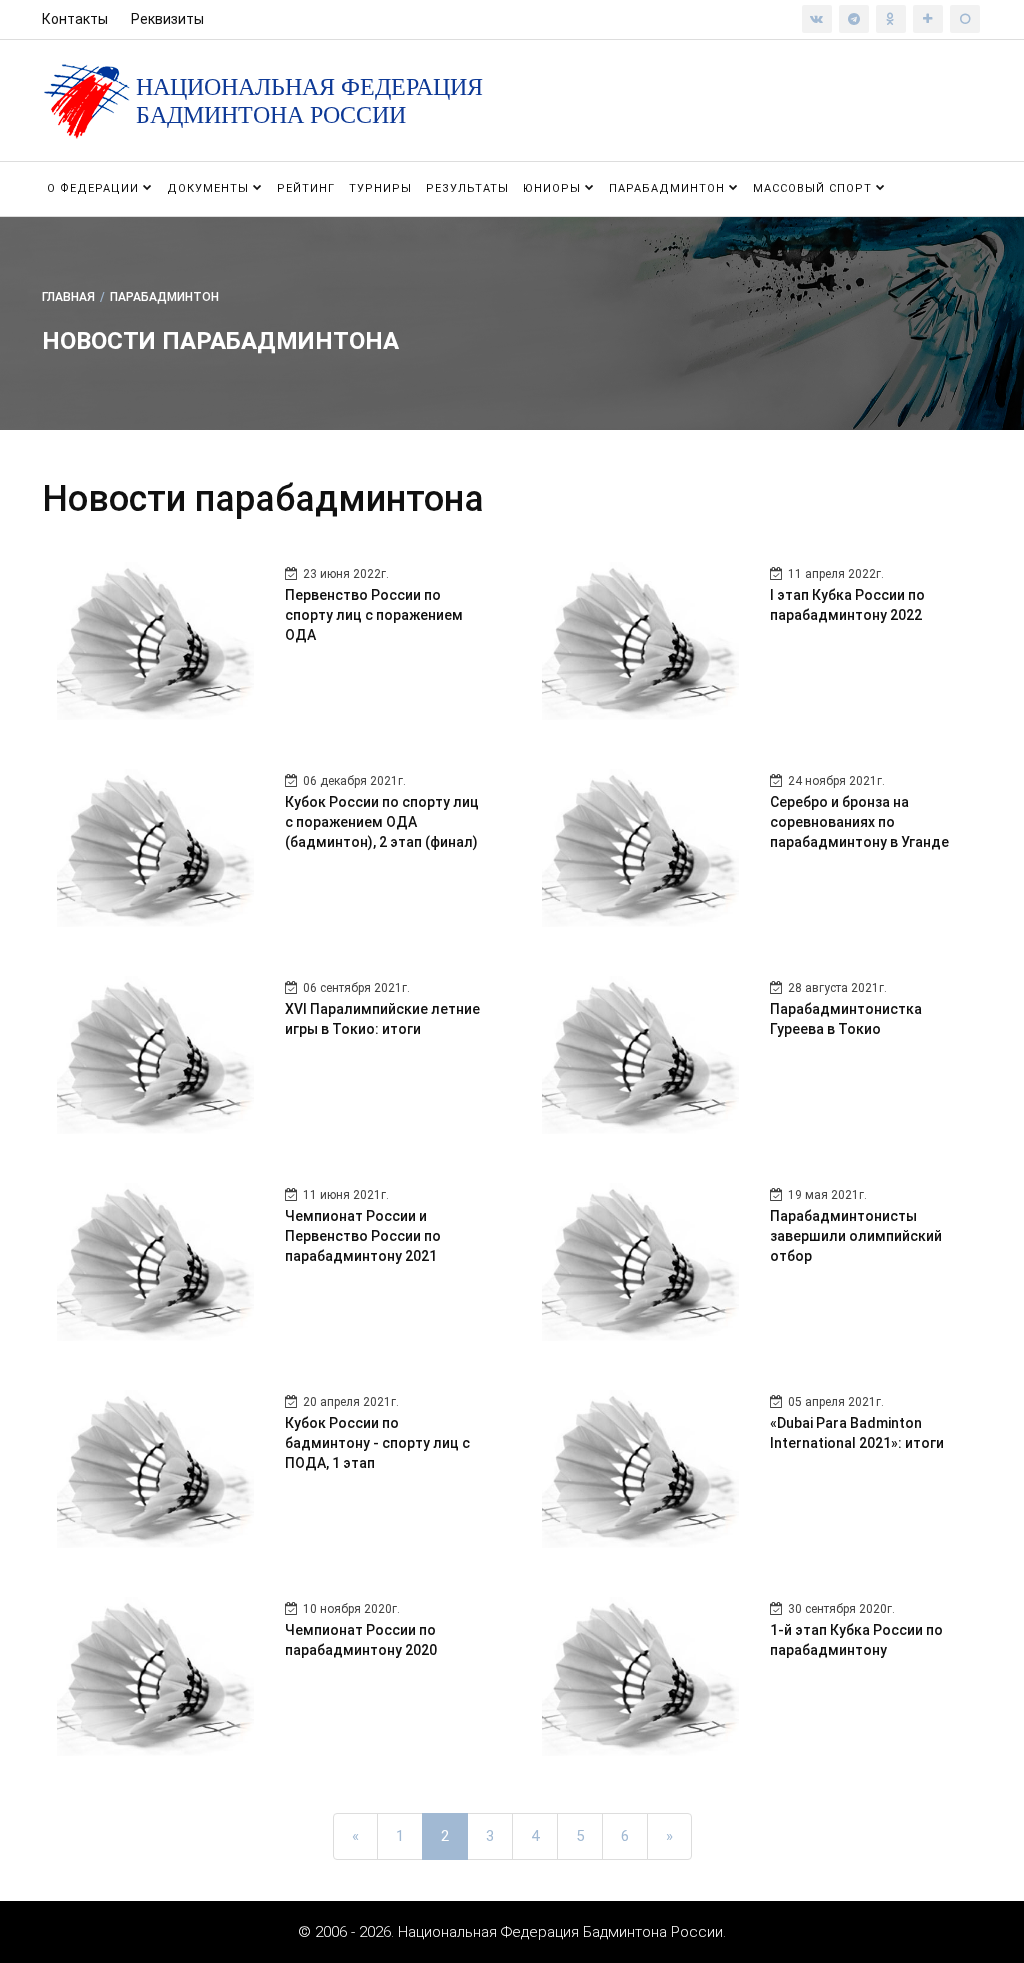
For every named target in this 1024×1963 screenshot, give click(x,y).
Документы (210, 188)
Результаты (467, 188)
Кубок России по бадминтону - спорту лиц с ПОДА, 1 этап (377, 1443)
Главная (68, 296)
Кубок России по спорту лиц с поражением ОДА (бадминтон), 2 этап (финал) (382, 822)
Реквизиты (167, 19)
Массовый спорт (814, 188)
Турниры (380, 188)
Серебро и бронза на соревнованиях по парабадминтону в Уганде (859, 822)
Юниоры (554, 188)
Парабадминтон (669, 188)
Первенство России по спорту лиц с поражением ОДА (374, 615)
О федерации (95, 188)
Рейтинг (306, 188)
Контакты (75, 19)
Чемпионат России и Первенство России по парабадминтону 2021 (363, 1236)
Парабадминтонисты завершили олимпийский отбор (856, 1236)
